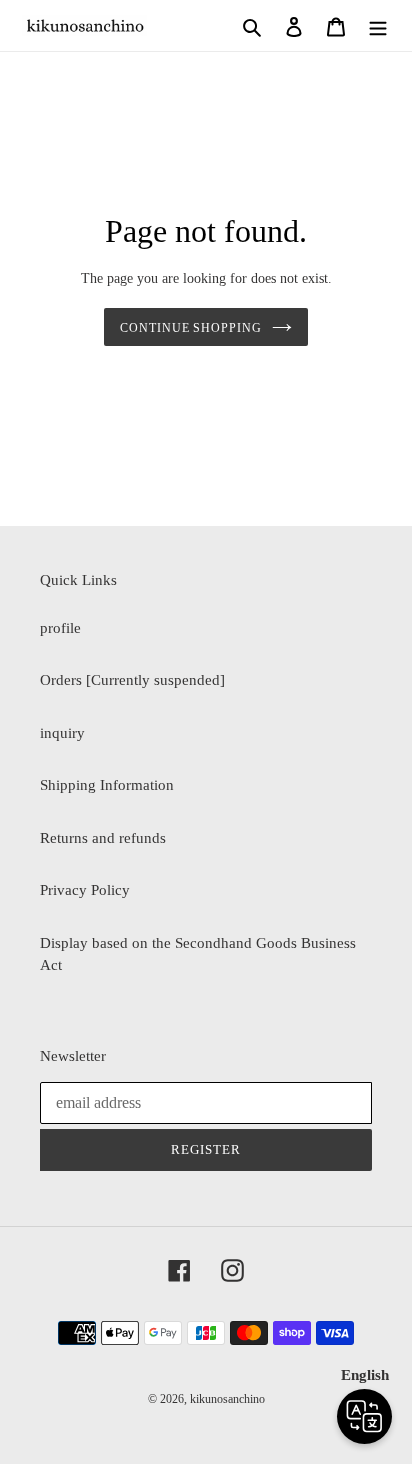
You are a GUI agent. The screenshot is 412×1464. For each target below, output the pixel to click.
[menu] (378, 25)
